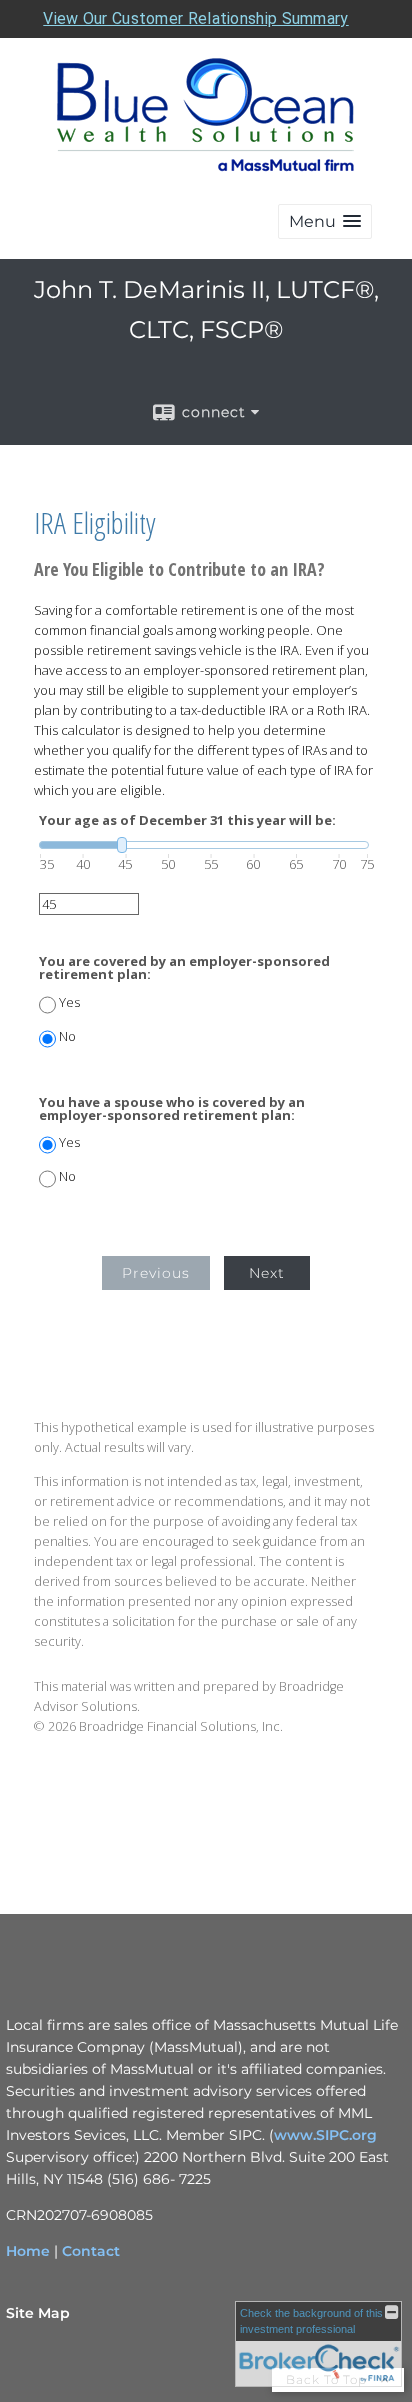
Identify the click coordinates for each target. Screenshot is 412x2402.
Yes (69, 1002)
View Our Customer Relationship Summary (195, 18)
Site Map (38, 2313)
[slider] (204, 845)
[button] (325, 221)
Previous (156, 1273)
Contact (91, 2251)
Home (28, 2251)
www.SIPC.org (325, 2135)
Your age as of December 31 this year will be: (187, 820)
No (67, 1036)
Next (267, 1273)
